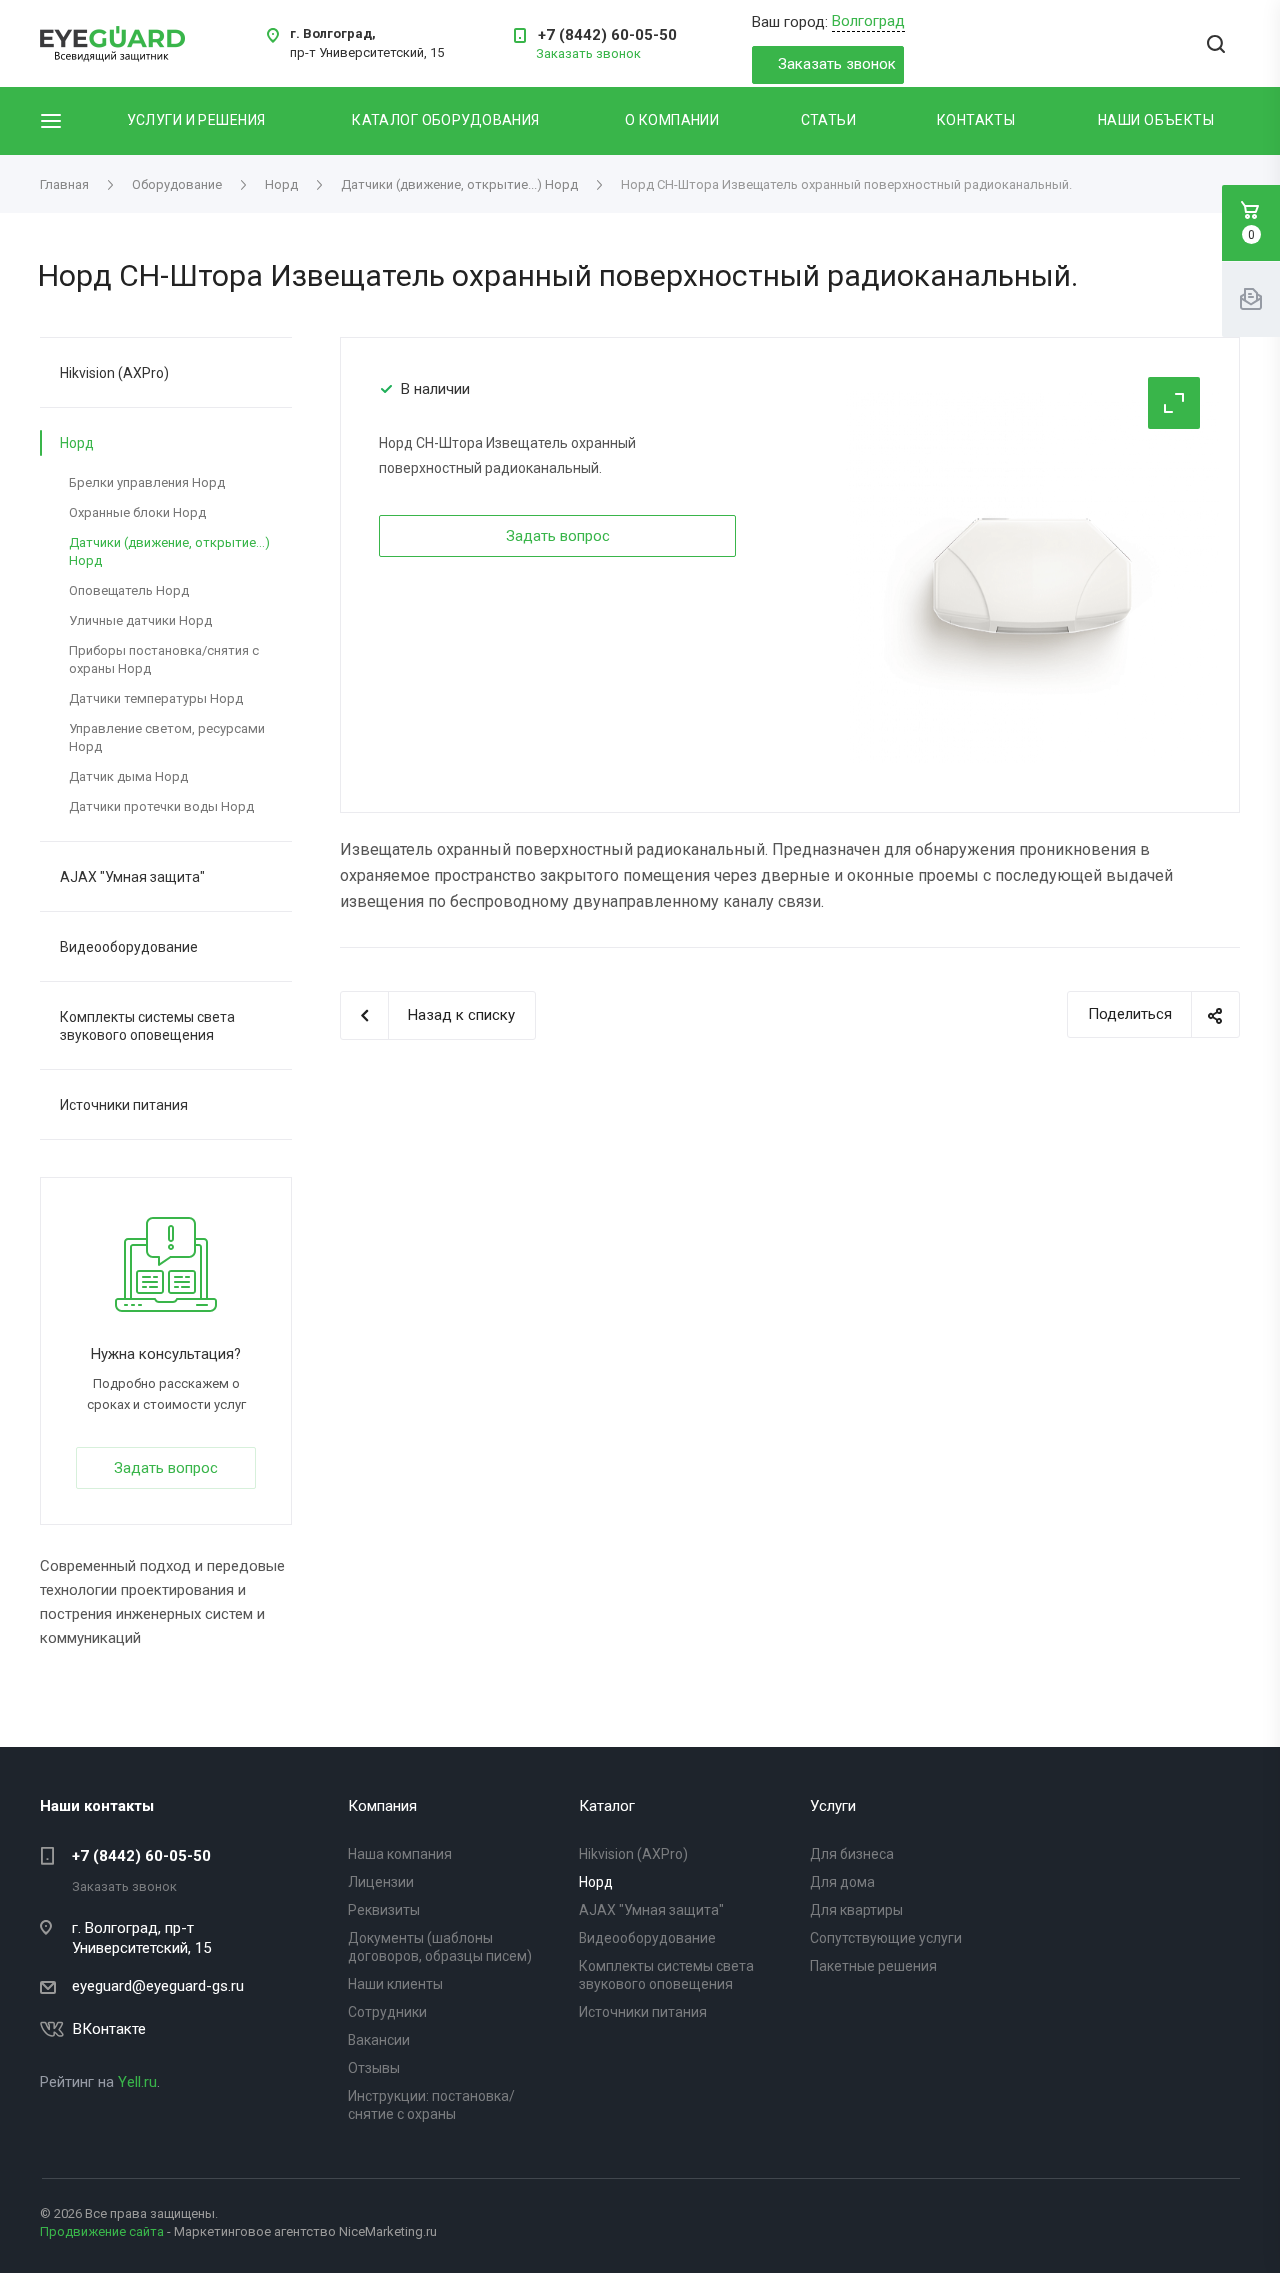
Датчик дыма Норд (128, 776)
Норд (77, 443)
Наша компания (400, 1854)
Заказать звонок (837, 64)
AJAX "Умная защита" (132, 877)
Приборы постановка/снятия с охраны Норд (164, 659)
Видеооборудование (129, 947)
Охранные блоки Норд (137, 512)
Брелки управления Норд (147, 482)
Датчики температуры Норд (156, 698)
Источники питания (124, 1105)
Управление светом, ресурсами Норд (167, 737)
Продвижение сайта (102, 2231)
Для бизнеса (852, 1854)
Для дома (842, 1882)
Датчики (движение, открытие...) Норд (169, 551)
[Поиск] (1216, 45)
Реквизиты (384, 1910)
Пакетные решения (873, 1966)
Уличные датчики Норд (140, 620)
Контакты (976, 120)
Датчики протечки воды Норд (161, 806)
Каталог (607, 1806)
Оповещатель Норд (129, 590)
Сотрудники (387, 2012)
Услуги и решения (196, 120)
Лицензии (381, 1882)
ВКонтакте (109, 2029)
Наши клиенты (395, 1984)
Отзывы (374, 2068)
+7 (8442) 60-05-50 (607, 35)
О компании (672, 120)
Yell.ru (137, 2082)
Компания (382, 1806)
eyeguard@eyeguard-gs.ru (158, 1986)
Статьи (829, 120)
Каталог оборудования (445, 120)
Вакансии (379, 2040)
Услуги (833, 1806)
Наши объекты (1156, 120)
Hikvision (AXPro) (114, 373)
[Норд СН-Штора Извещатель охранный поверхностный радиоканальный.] (1032, 575)
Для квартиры (856, 1910)
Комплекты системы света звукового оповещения (147, 1026)
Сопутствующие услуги (886, 1938)
